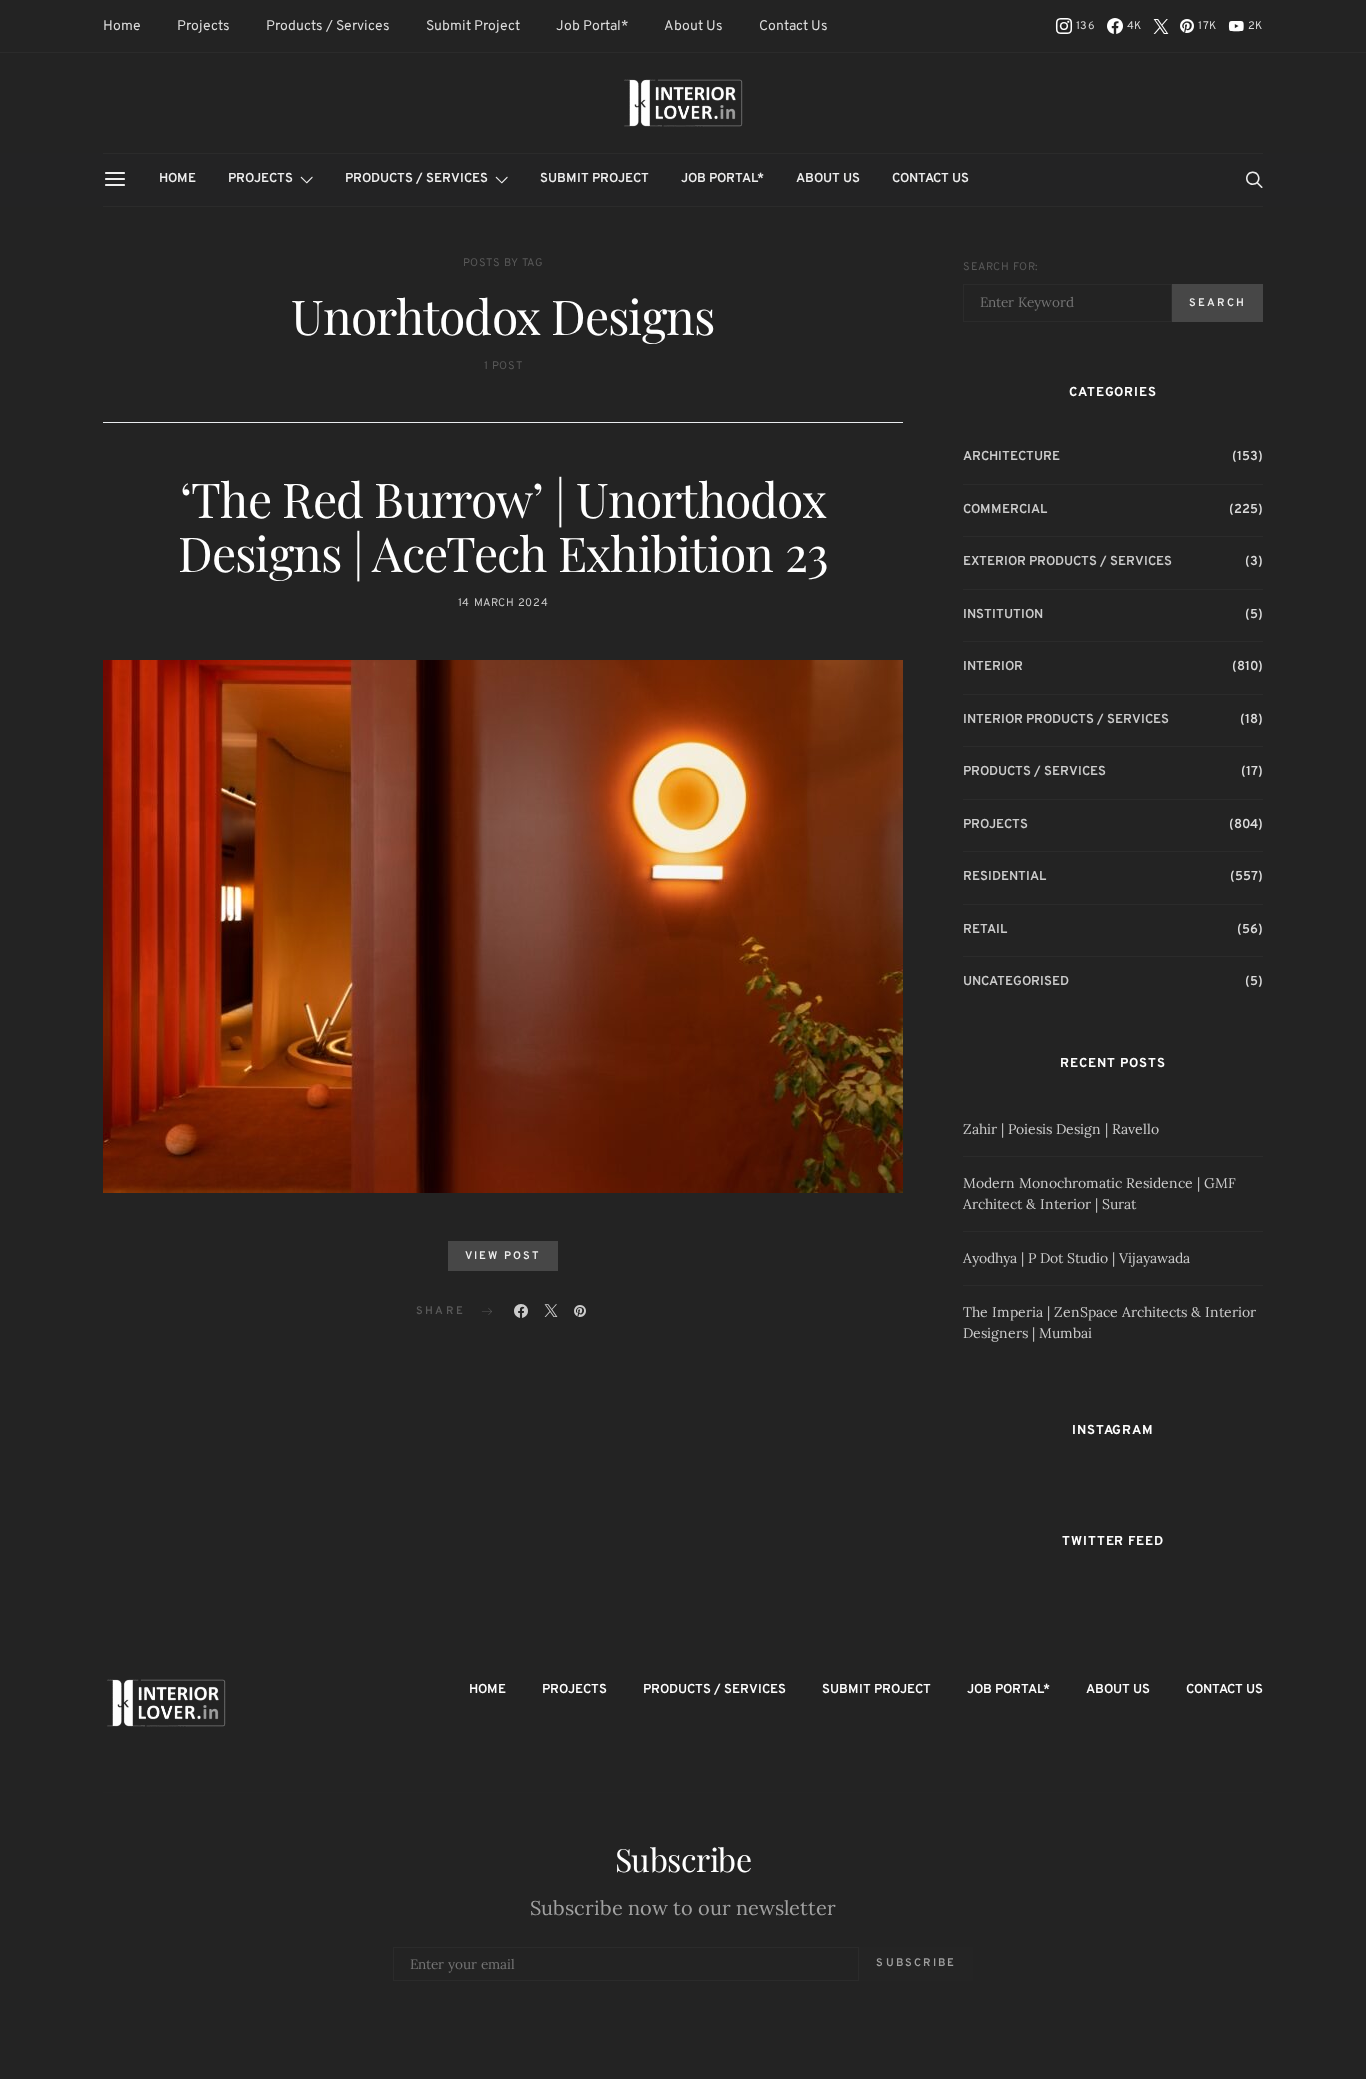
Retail (985, 930)
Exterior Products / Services (1067, 562)
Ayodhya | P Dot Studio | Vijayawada (1076, 1258)
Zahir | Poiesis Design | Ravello (1061, 1129)
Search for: (1000, 267)
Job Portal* (592, 26)
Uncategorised (1016, 982)
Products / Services (328, 26)
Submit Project (473, 26)
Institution (1003, 615)
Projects (203, 26)
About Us (693, 26)
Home (122, 26)
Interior (993, 667)
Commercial (1005, 510)
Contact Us (793, 26)
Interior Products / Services (1066, 720)
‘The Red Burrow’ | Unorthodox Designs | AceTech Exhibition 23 (503, 525)
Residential (1004, 877)
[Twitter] (1161, 26)
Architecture (1011, 457)
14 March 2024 (503, 603)
